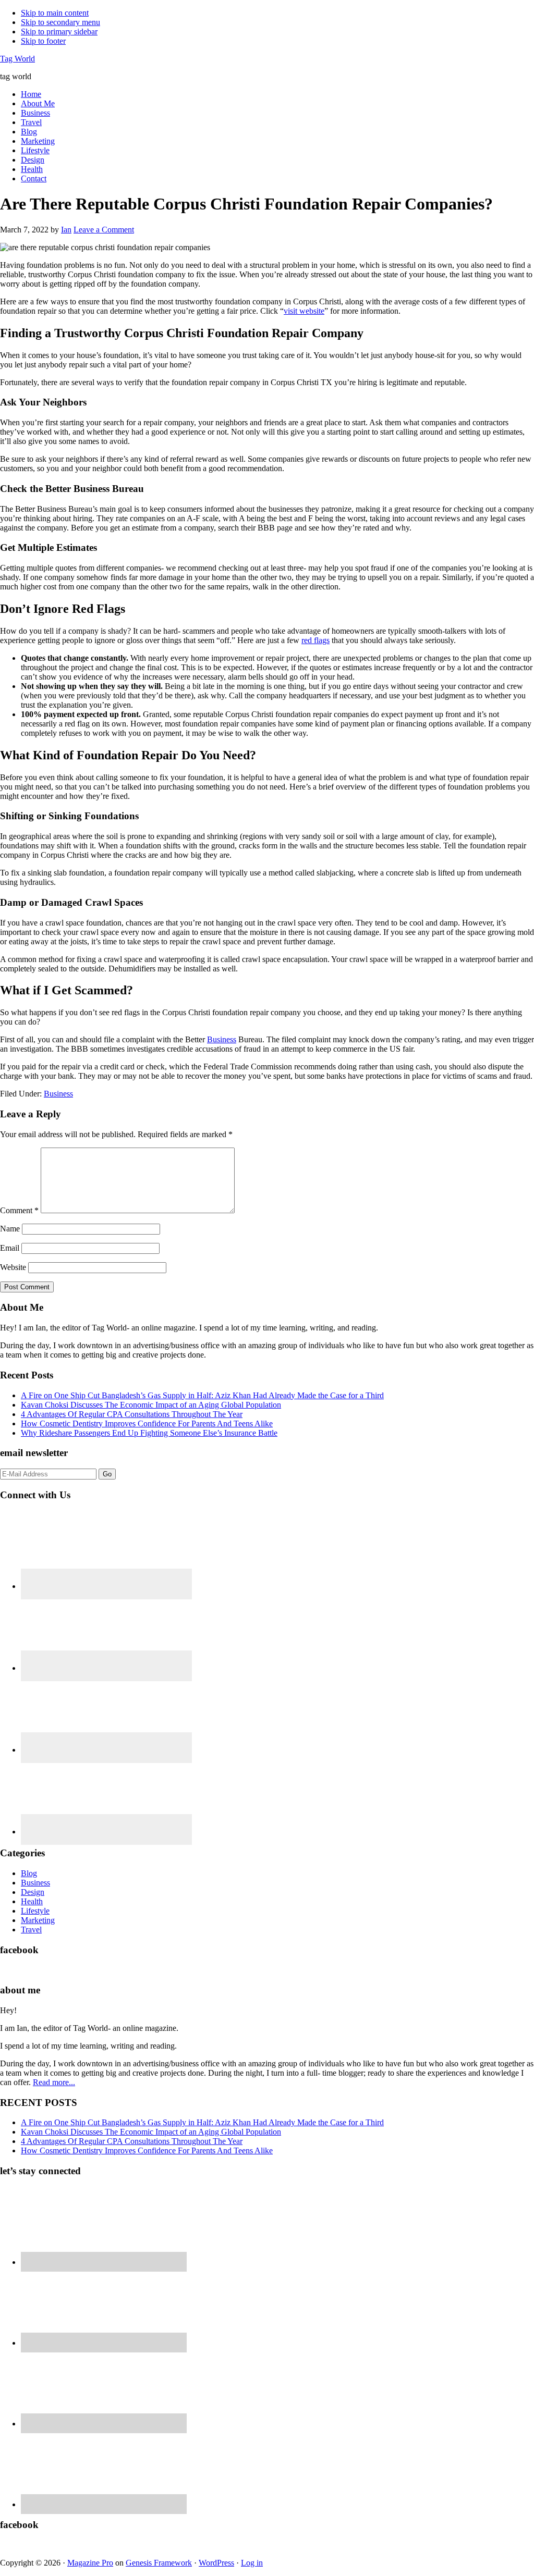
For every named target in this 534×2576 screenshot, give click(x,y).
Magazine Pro (90, 2563)
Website (13, 1267)
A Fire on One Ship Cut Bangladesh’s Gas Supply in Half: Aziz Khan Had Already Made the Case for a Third (202, 1395)
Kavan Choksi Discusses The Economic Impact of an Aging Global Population (151, 1405)
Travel (31, 1930)
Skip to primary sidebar (59, 32)
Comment (19, 1210)
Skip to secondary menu (60, 22)
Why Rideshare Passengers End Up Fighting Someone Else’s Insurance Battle (149, 1433)
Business (222, 1039)
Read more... (54, 2082)
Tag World (17, 59)
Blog (29, 1873)
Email (10, 1248)
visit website (304, 311)
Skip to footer (43, 41)
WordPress (216, 2563)
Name (10, 1229)
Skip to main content (55, 13)
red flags (315, 640)
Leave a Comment (104, 230)
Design (33, 1892)
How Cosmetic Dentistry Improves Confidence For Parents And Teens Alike (147, 1423)
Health (32, 1901)
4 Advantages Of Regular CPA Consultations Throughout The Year (132, 1414)
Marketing (38, 1920)
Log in (252, 2563)
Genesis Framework (159, 2563)
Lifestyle (35, 1911)
